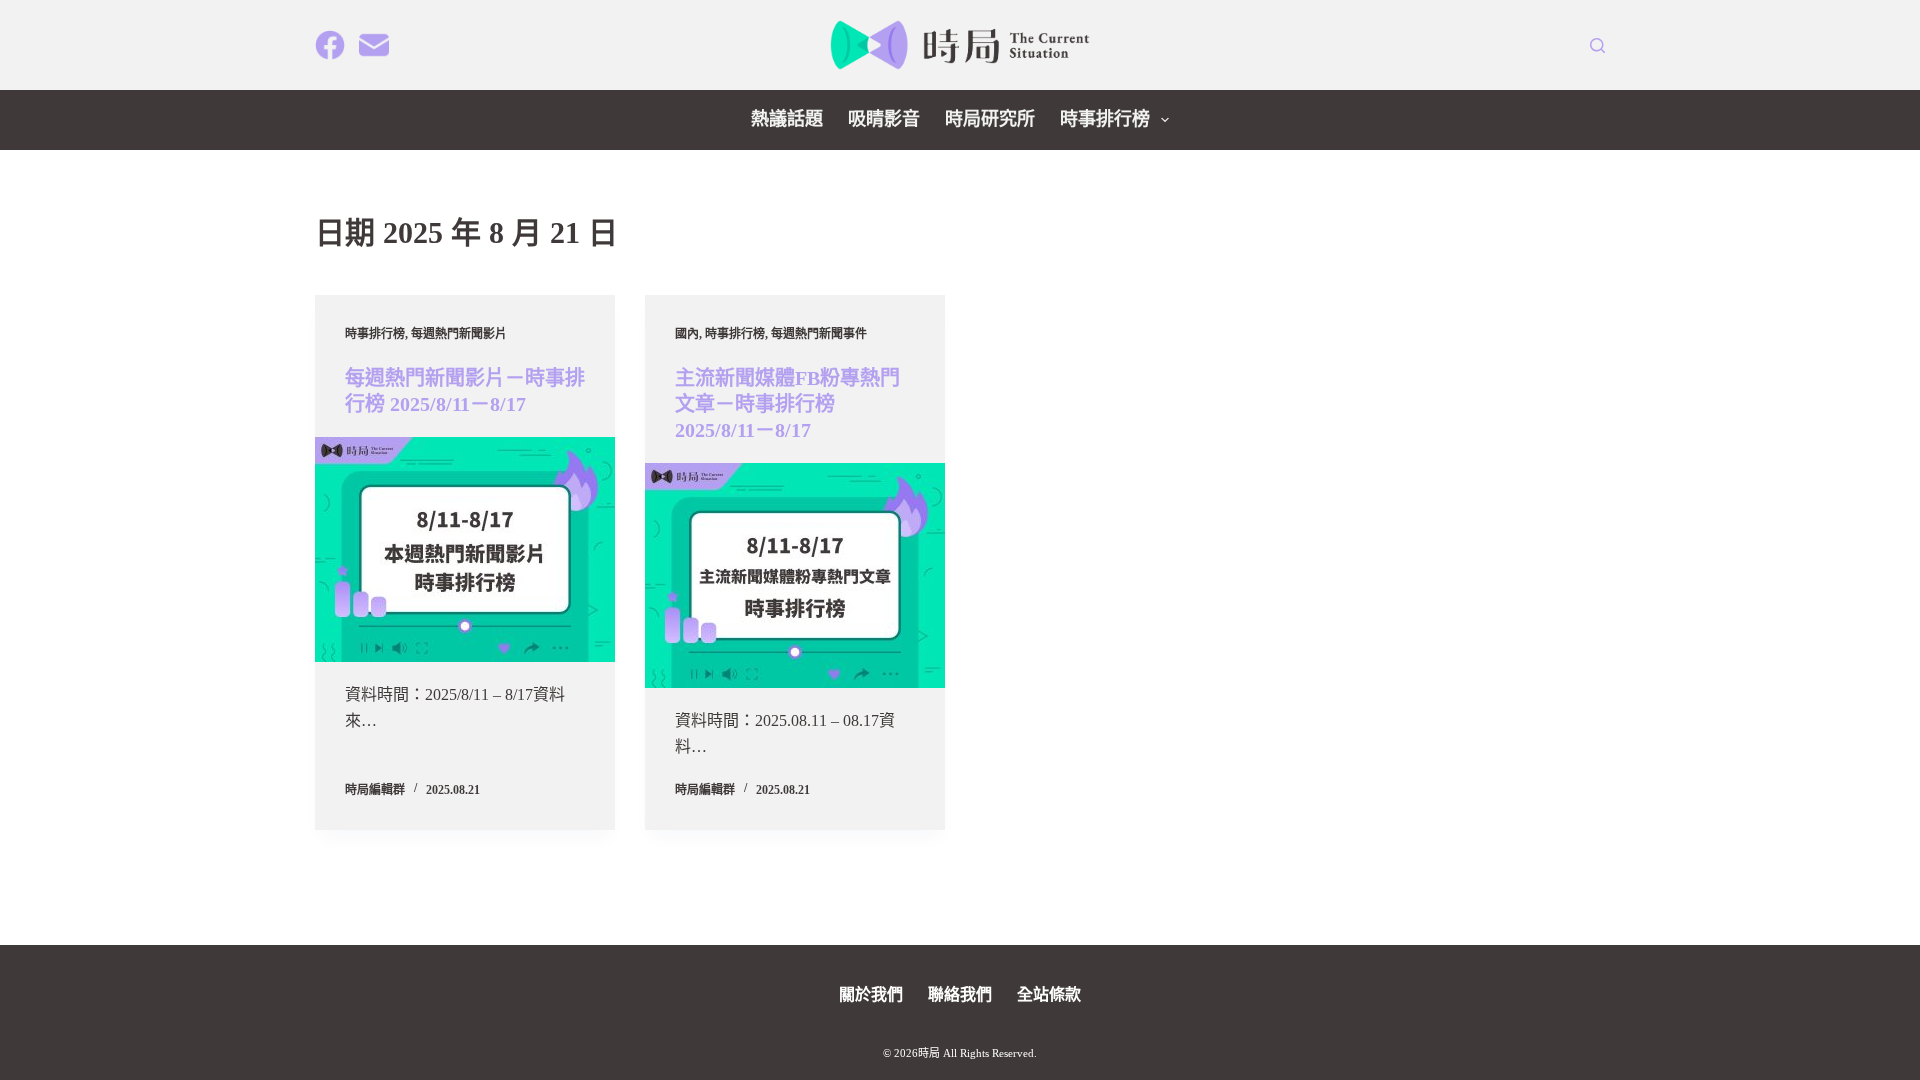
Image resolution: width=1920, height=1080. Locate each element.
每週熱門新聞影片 (459, 334)
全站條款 (1049, 994)
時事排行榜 (1105, 119)
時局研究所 (990, 119)
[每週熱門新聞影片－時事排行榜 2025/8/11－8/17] (465, 549)
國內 (687, 334)
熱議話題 (787, 119)
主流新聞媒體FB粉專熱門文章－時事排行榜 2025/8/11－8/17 (787, 404)
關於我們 (871, 994)
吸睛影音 (884, 119)
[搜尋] (1597, 45)
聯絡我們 (960, 994)
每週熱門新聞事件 (819, 334)
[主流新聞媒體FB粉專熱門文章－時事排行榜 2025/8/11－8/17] (795, 575)
